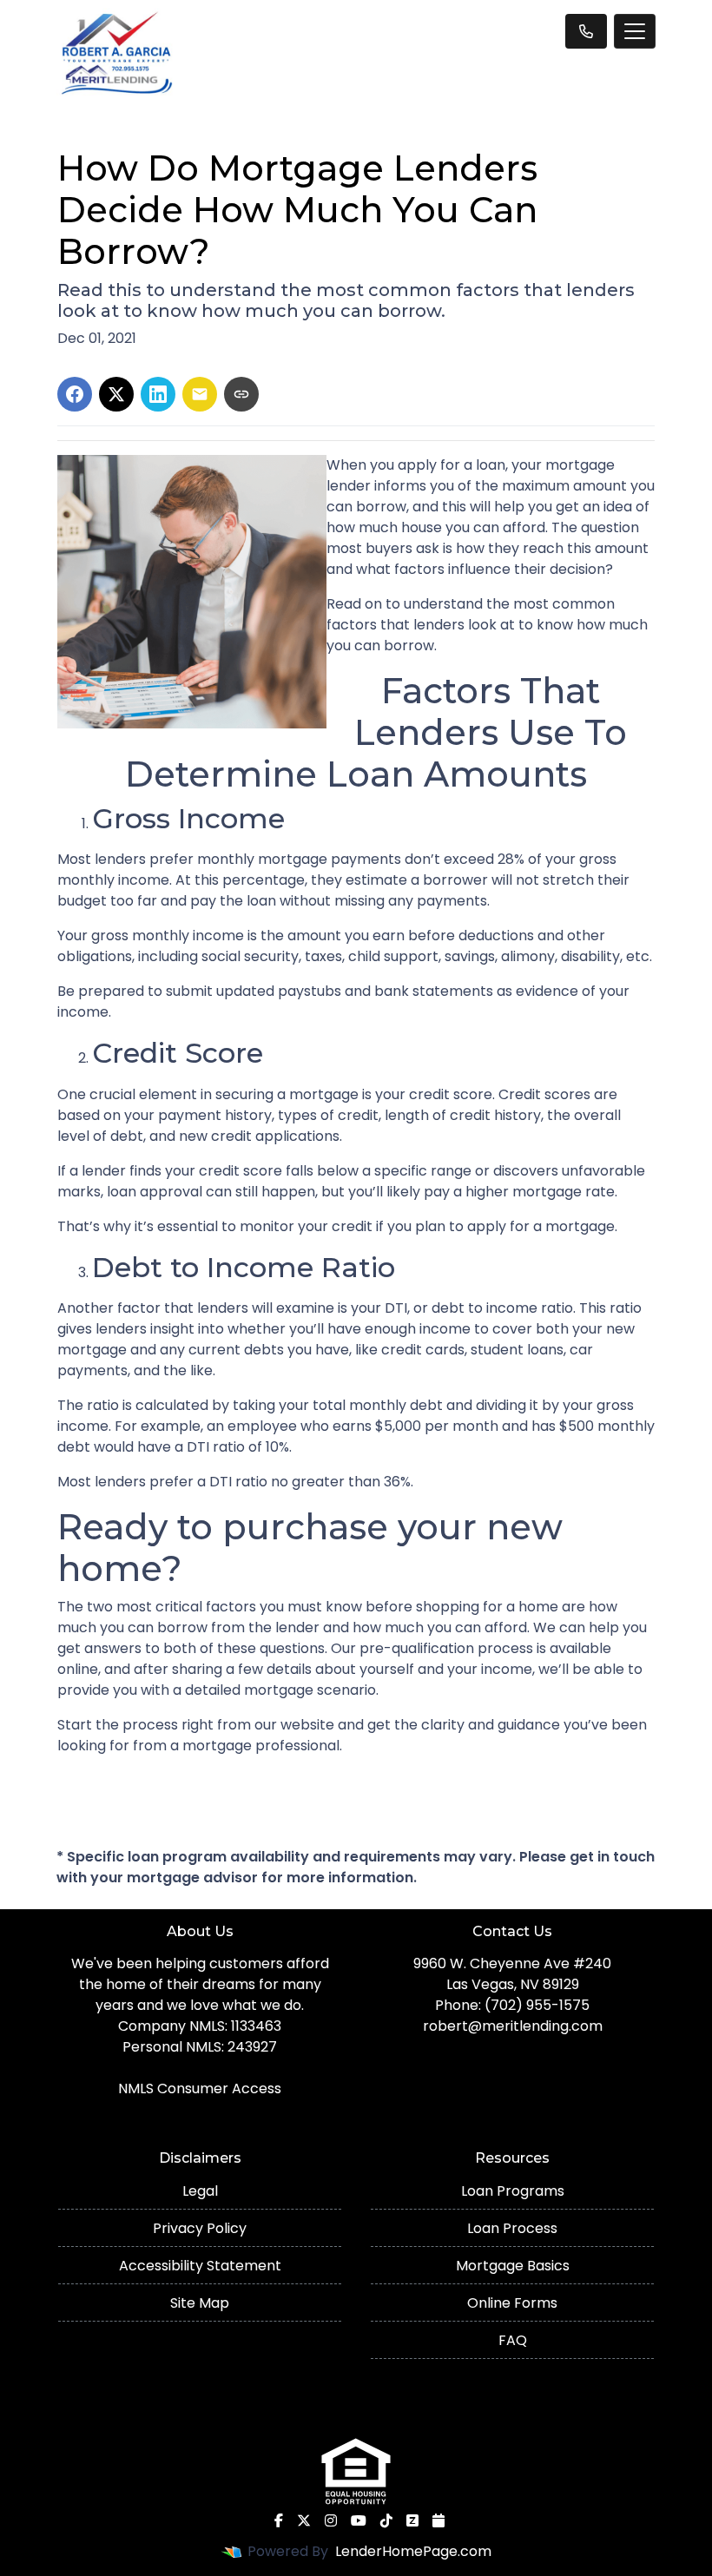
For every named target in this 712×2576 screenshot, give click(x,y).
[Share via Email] (200, 394)
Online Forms (512, 2303)
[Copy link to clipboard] (241, 394)
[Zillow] (412, 2520)
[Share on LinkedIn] (158, 394)
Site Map (200, 2303)
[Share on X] (116, 394)
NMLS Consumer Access (200, 2088)
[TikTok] (386, 2520)
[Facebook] (279, 2520)
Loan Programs (513, 2191)
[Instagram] (331, 2520)
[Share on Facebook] (75, 394)
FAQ (513, 2340)
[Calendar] (438, 2520)
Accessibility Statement (200, 2266)
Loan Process (512, 2228)
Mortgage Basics (513, 2266)
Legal (200, 2191)
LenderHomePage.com (413, 2551)
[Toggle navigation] (635, 31)
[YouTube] (359, 2520)
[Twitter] (304, 2520)
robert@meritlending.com (513, 2026)
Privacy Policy (200, 2228)
